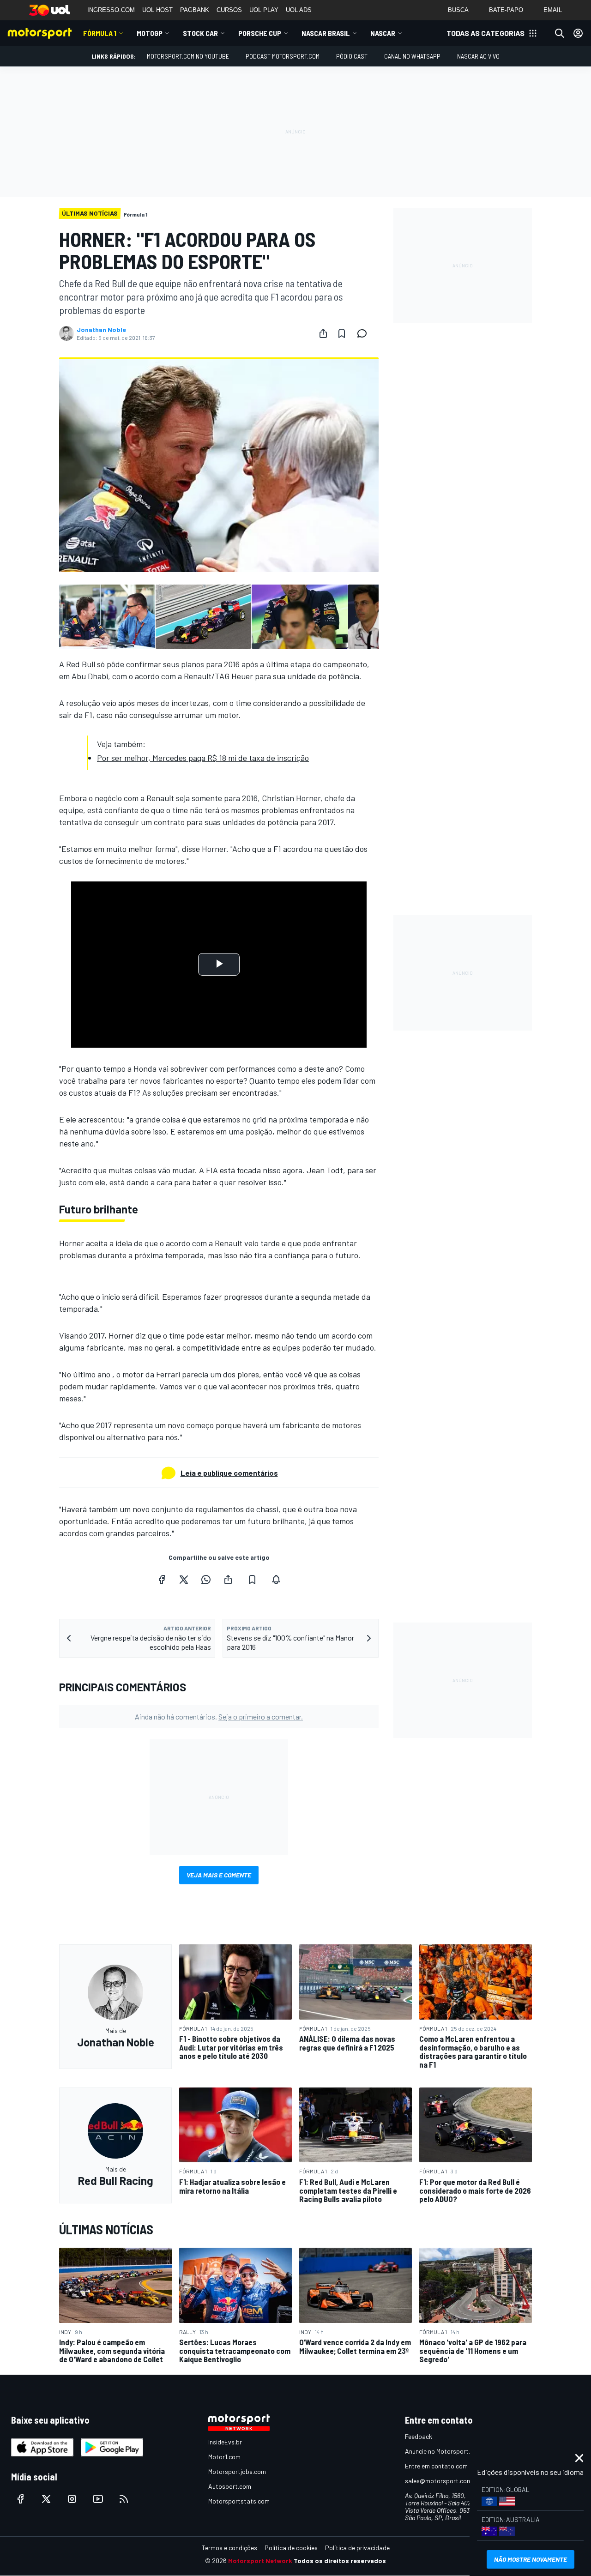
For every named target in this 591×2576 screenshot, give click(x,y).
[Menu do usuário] (578, 33)
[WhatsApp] (206, 1580)
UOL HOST (157, 10)
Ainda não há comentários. (219, 1716)
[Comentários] (365, 333)
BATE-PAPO (506, 10)
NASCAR (383, 33)
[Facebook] (162, 1580)
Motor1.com (224, 2457)
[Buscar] (560, 33)
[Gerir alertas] (276, 1580)
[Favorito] (342, 333)
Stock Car (200, 33)
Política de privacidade (357, 2548)
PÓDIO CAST (352, 56)
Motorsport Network (260, 2561)
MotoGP (150, 33)
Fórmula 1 (100, 33)
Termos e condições (229, 2548)
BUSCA (458, 10)
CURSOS (229, 10)
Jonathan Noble (101, 330)
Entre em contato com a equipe (449, 2466)
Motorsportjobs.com (237, 2471)
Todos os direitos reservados (340, 2561)
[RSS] (124, 2499)
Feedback (419, 2436)
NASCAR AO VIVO (478, 56)
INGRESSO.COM (111, 10)
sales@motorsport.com (438, 2481)
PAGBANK (195, 10)
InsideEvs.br (225, 2442)
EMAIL (553, 10)
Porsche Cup (260, 33)
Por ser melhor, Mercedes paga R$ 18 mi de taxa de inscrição (203, 758)
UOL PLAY (264, 10)
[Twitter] (184, 1580)
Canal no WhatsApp (412, 56)
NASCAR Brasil (326, 33)
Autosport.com (230, 2486)
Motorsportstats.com (239, 2501)
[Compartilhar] (323, 333)
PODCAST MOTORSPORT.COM (283, 56)
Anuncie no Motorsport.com (443, 2451)
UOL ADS (299, 10)
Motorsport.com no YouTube (188, 56)
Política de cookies (291, 2548)
